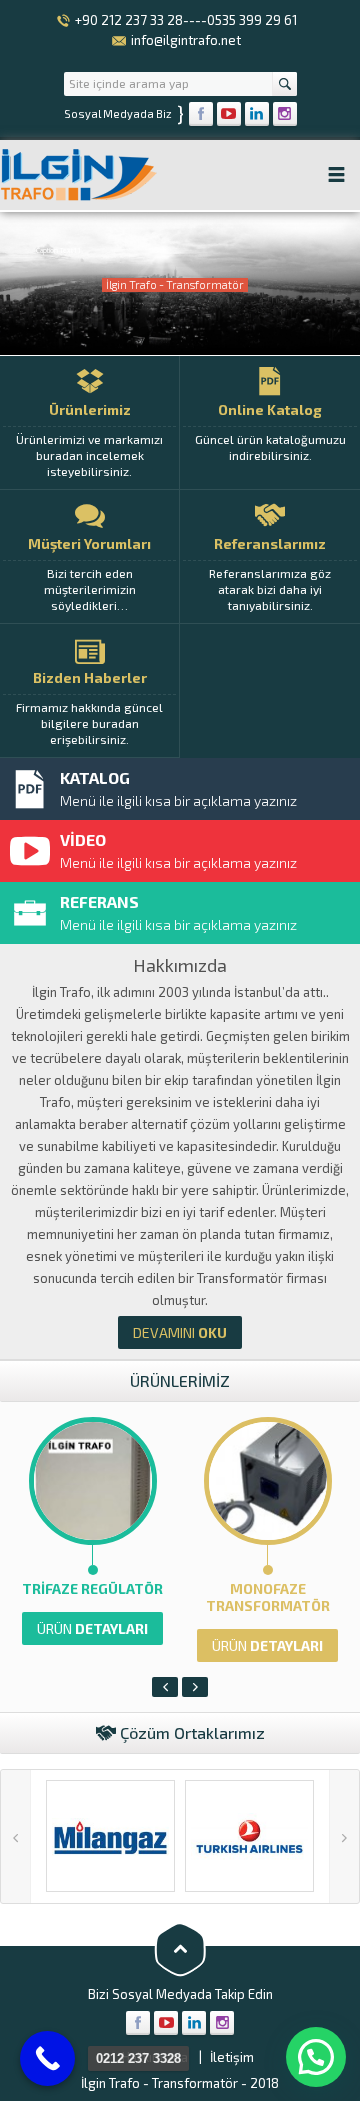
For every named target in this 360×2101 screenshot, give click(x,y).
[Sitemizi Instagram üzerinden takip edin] (285, 114)
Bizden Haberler (89, 707)
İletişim (232, 2057)
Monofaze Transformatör (268, 1597)
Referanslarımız (270, 573)
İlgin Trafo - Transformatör (159, 2083)
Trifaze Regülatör (92, 1588)
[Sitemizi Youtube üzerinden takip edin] (229, 114)
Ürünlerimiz (89, 439)
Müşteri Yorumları (89, 573)
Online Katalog (270, 431)
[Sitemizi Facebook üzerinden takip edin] (201, 114)
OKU (180, 1332)
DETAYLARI (92, 1628)
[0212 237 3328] (47, 2058)
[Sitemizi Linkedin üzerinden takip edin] (257, 114)
